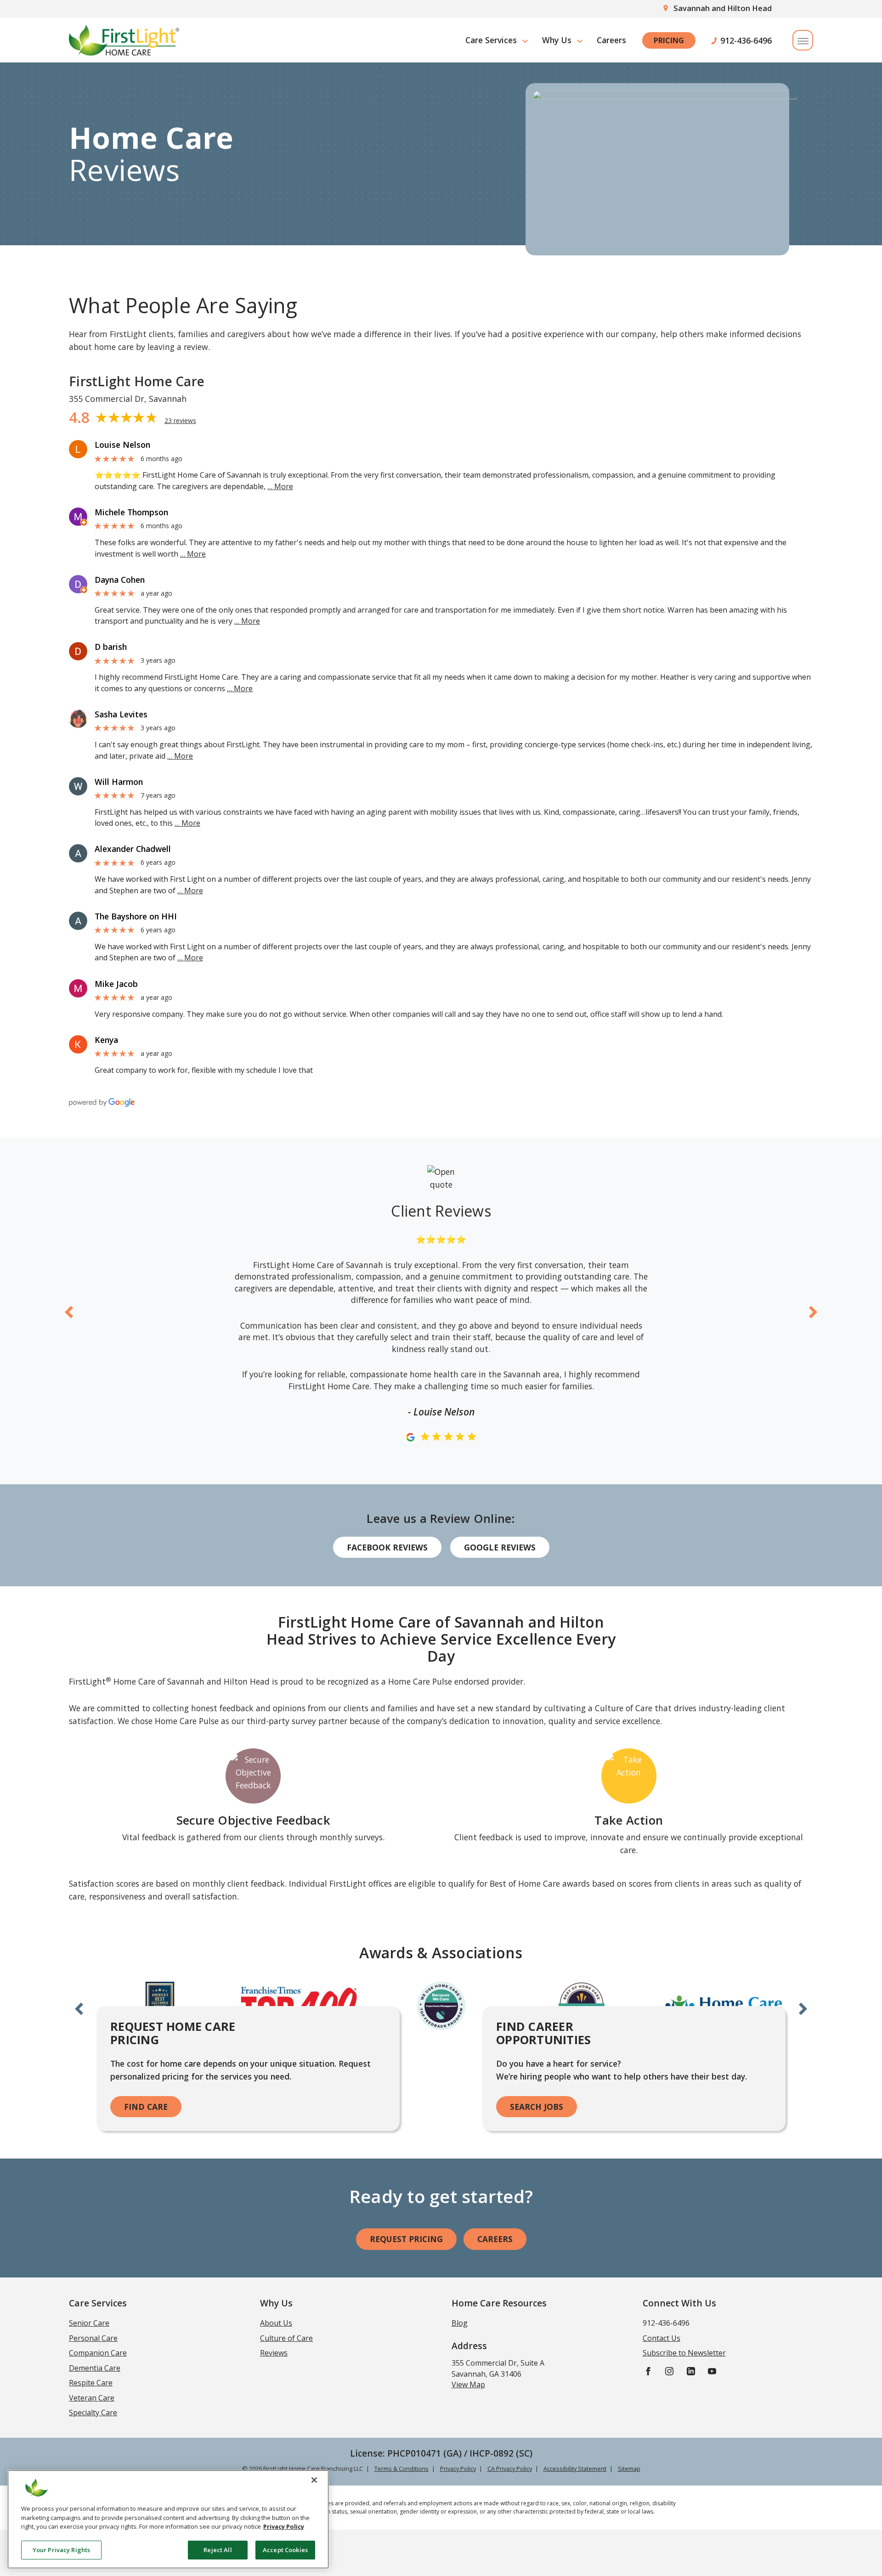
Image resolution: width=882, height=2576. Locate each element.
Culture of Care (286, 2338)
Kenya (106, 1040)
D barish (111, 647)
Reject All (218, 2549)
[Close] (314, 2480)
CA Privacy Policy (510, 2469)
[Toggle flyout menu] (803, 40)
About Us (276, 2323)
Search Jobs (537, 2107)
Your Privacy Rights (61, 2549)
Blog (460, 2323)
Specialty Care (93, 2413)
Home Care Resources (499, 2303)
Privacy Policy (458, 2469)
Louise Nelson (122, 445)
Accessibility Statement (575, 2469)
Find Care (146, 2107)
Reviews (274, 2353)
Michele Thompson (131, 512)
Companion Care (98, 2353)
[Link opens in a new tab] (78, 449)
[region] (168, 2519)
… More (280, 486)
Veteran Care (92, 2398)
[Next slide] (813, 1311)
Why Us (557, 40)
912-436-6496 (746, 40)
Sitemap (629, 2469)
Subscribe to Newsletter (684, 2353)
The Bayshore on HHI (136, 916)
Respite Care (91, 2383)
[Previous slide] (69, 1311)
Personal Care (93, 2338)
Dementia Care (95, 2368)
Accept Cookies (285, 2549)
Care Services (491, 40)
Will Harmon (119, 782)
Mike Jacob (116, 984)
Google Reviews (500, 1547)
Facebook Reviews (387, 1547)
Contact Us (661, 2338)
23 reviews (180, 420)
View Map (468, 2384)
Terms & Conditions (401, 2469)
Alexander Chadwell (133, 849)
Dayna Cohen (120, 580)
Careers (611, 40)
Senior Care (89, 2323)
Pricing (669, 40)
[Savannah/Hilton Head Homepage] (124, 40)
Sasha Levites (121, 714)
